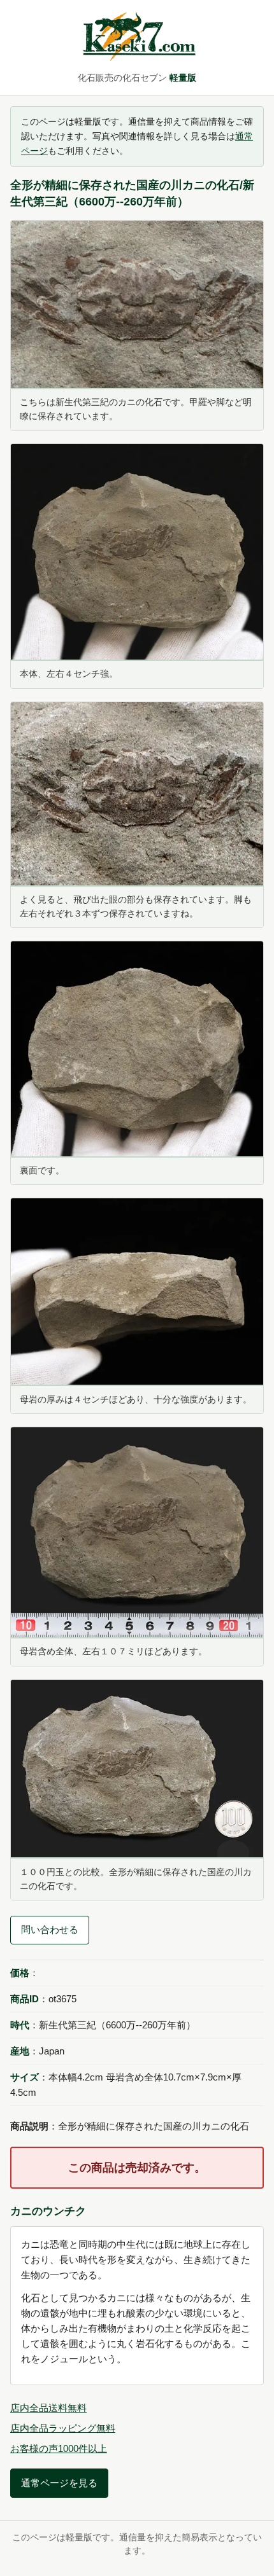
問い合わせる (50, 1929)
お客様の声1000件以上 (59, 2448)
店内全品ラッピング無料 (63, 2428)
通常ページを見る (59, 2483)
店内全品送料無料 (48, 2408)
